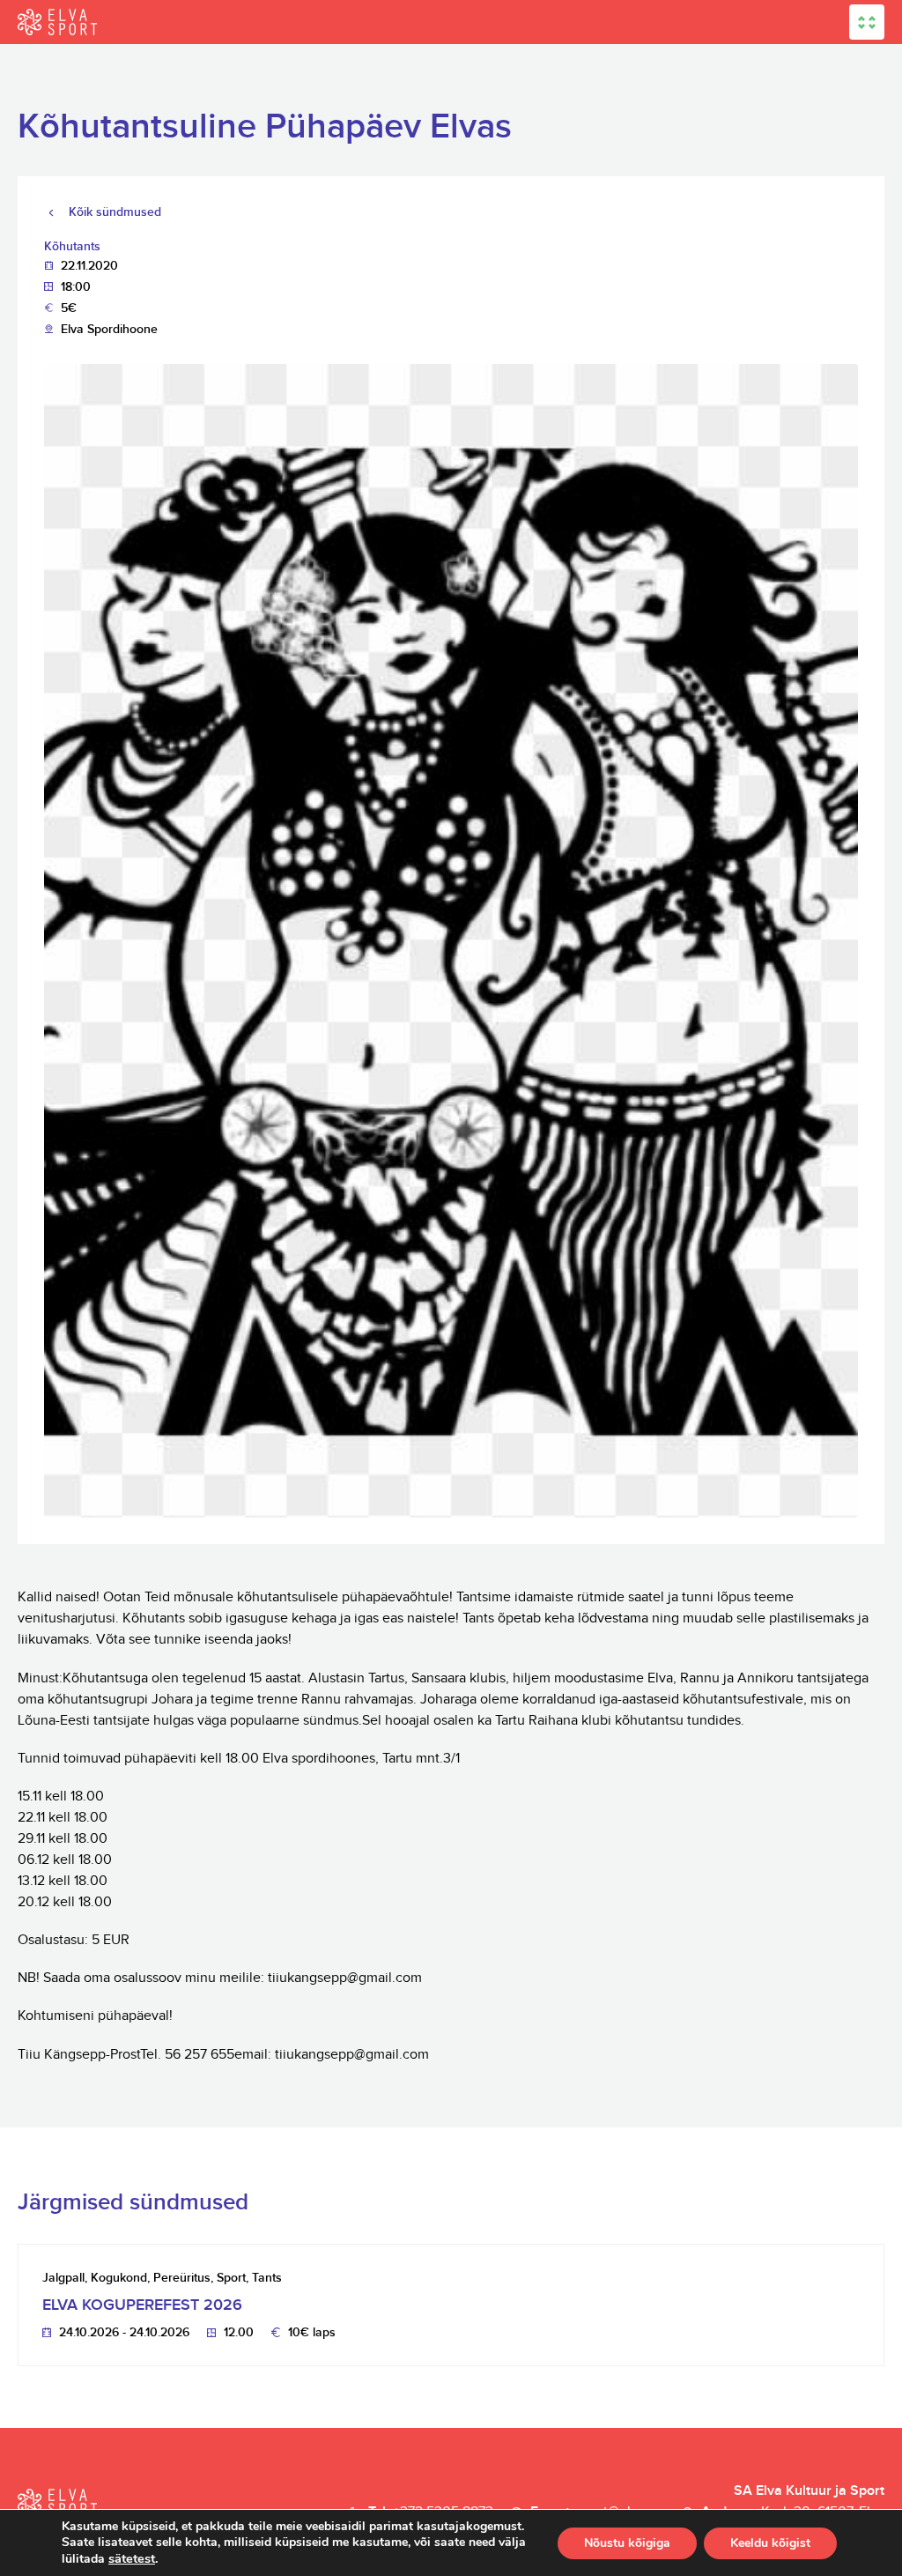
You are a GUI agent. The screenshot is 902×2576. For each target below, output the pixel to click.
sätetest (132, 2558)
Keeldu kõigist (770, 2543)
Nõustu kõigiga (627, 2543)
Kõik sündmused (115, 212)
